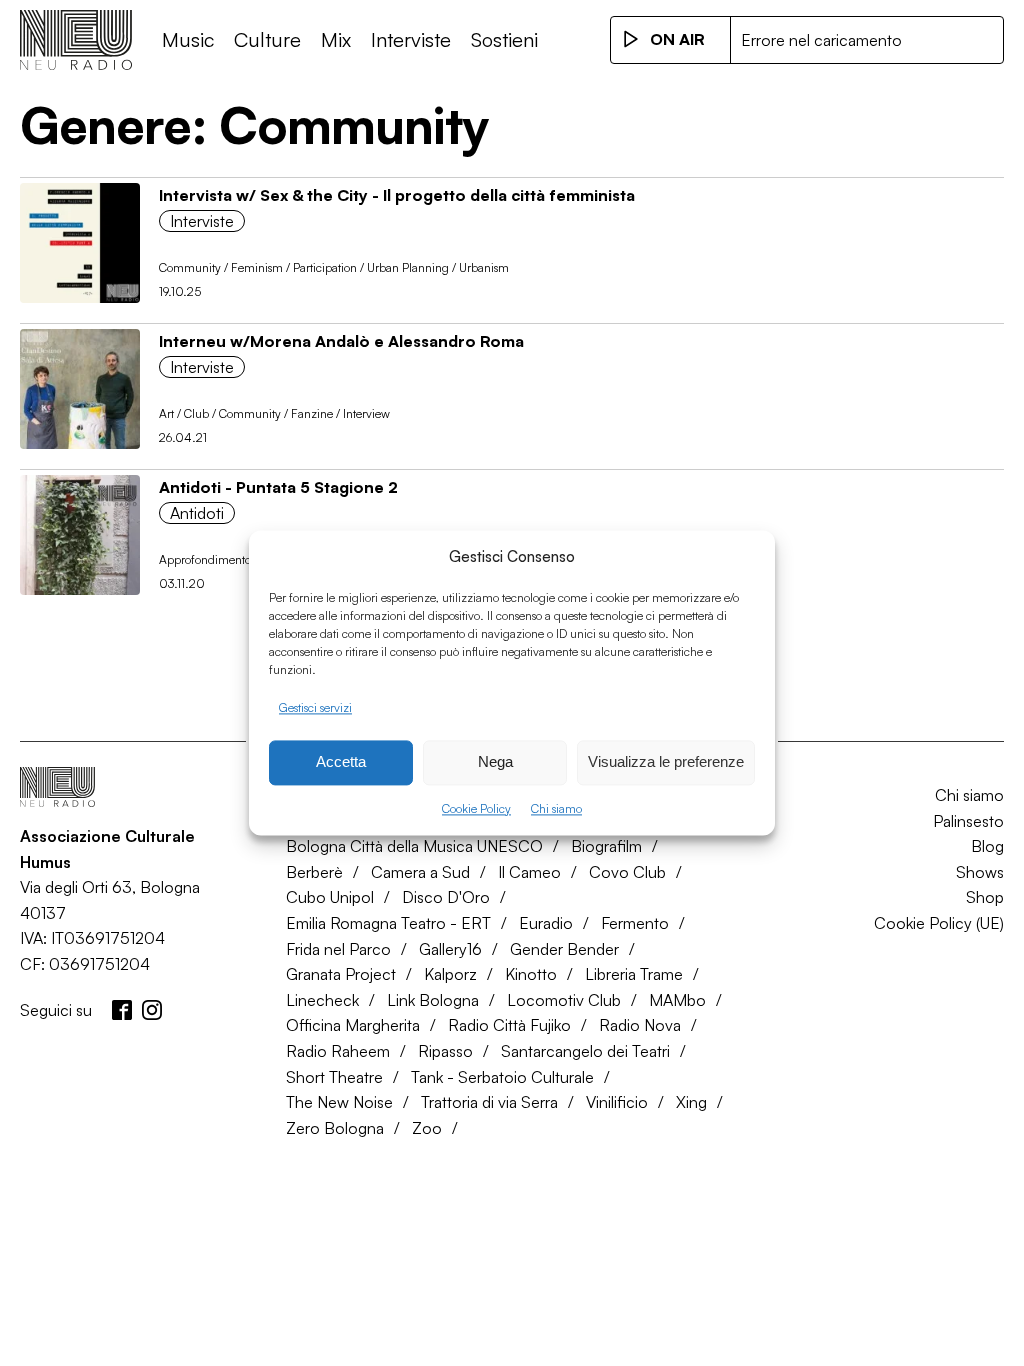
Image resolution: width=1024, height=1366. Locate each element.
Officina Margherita (353, 1025)
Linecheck (322, 1000)
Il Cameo (529, 872)
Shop (985, 897)
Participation (325, 267)
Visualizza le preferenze (666, 762)
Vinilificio (617, 1102)
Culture (267, 39)
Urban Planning (408, 267)
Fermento (635, 923)
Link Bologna (433, 1000)
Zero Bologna (335, 1128)
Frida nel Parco (338, 949)
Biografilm (606, 846)
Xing (691, 1102)
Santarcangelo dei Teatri (585, 1051)
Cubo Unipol (330, 897)
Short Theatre (334, 1077)
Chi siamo (556, 808)
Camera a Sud (420, 872)
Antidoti (197, 513)
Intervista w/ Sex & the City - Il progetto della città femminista (397, 195)
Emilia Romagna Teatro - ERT (388, 923)
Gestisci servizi (315, 707)
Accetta (341, 762)
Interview (366, 413)
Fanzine (312, 413)
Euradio (546, 923)
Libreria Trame (634, 974)
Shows (980, 872)
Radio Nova (640, 1025)
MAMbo (677, 1000)
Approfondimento (205, 559)
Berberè (314, 872)
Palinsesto (968, 821)
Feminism (257, 267)
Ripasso (445, 1051)
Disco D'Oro (446, 897)
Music (188, 39)
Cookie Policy (476, 808)
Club (196, 413)
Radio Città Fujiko (509, 1025)
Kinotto (531, 974)
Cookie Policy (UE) (939, 923)
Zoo (427, 1128)
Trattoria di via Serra (489, 1102)
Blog (987, 846)
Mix (336, 39)
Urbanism (484, 267)
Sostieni (504, 39)
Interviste (411, 39)
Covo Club (627, 872)
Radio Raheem (338, 1051)
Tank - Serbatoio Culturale (502, 1077)
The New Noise (339, 1102)
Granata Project (341, 974)
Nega (495, 762)
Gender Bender (564, 949)
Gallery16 (450, 949)
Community (190, 267)
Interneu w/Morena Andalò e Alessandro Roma (341, 341)
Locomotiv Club (564, 1000)
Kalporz (450, 974)
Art (166, 413)
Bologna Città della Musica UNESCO (414, 846)
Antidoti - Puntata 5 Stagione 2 (278, 487)
